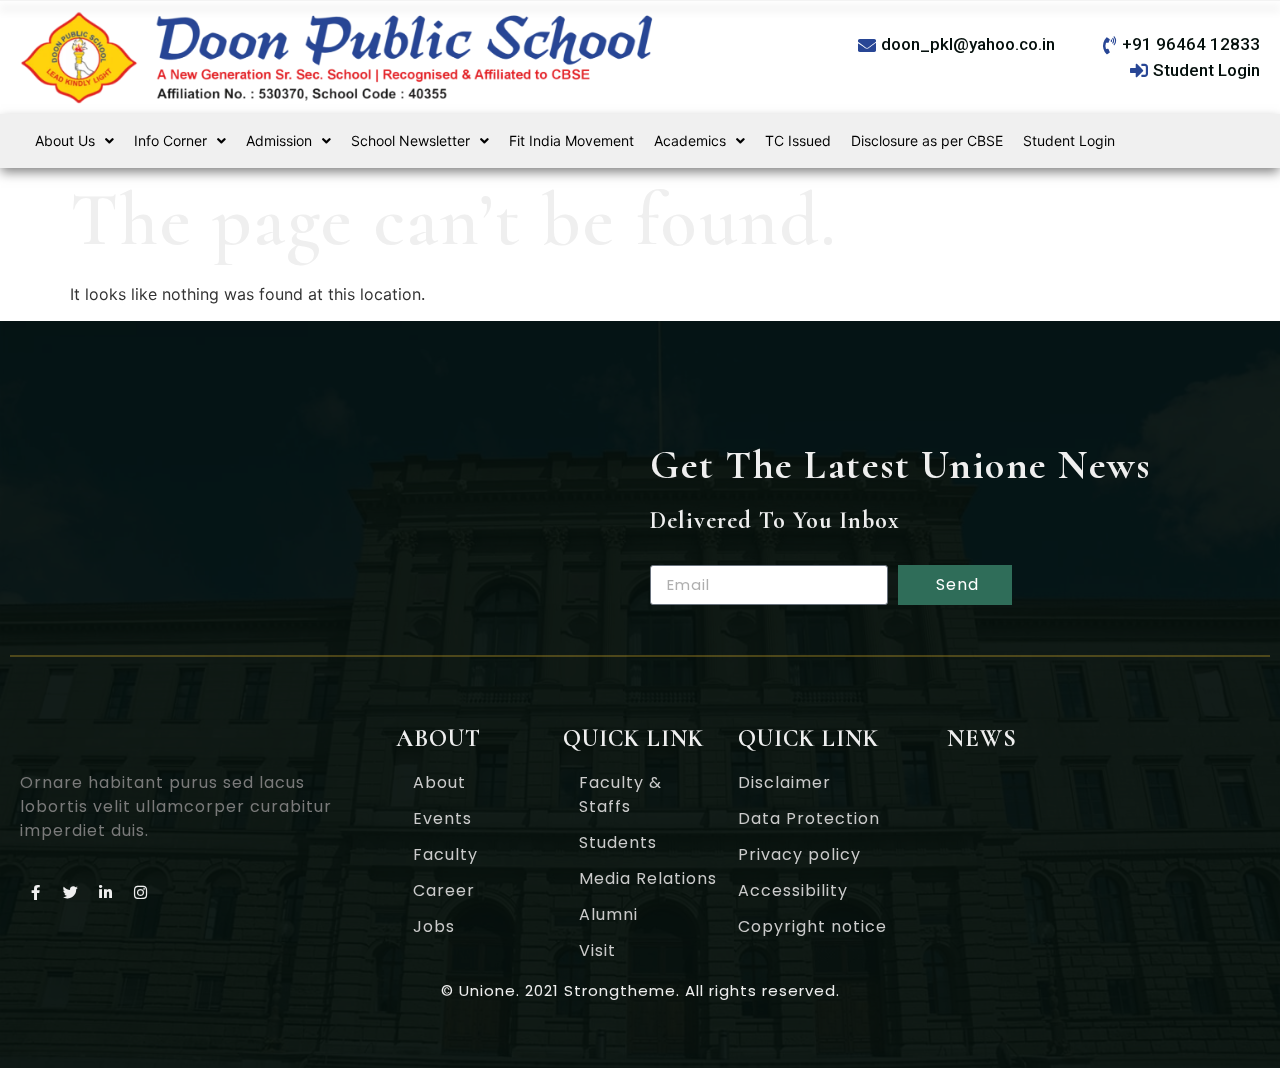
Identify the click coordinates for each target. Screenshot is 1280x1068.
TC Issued (798, 140)
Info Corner (170, 140)
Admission (279, 140)
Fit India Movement (571, 140)
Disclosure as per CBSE (927, 140)
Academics (690, 140)
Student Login (1069, 140)
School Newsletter (410, 140)
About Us (65, 140)
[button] (74, 141)
